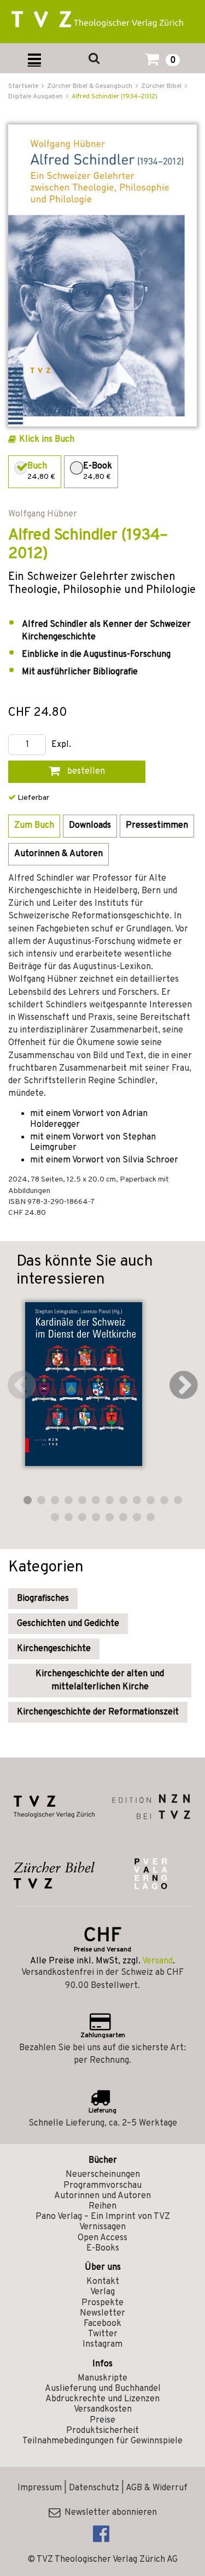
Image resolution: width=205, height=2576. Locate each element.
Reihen (102, 2206)
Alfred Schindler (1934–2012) (115, 97)
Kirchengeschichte (54, 1649)
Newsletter (102, 2313)
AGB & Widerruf (157, 2488)
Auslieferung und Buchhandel (103, 2389)
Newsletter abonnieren (109, 2513)
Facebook (102, 2324)
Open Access (102, 2238)
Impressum (40, 2488)
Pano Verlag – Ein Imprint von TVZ (103, 2217)
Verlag (102, 2292)
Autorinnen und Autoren (102, 2196)
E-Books (103, 2248)
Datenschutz (94, 2488)
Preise (102, 2420)
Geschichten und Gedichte (68, 1624)
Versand (157, 1961)
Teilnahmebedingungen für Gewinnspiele (102, 2441)
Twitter (103, 2334)
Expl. (61, 745)
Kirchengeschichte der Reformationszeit (98, 1712)
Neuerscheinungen (103, 2175)
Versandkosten (103, 2409)
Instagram (102, 2344)
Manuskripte (102, 2378)
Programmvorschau (102, 2186)
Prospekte (102, 2303)
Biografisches (43, 1599)
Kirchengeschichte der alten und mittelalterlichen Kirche (100, 1681)
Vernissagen (102, 2227)
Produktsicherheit (102, 2431)
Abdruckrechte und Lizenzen (102, 2399)
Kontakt (103, 2282)
